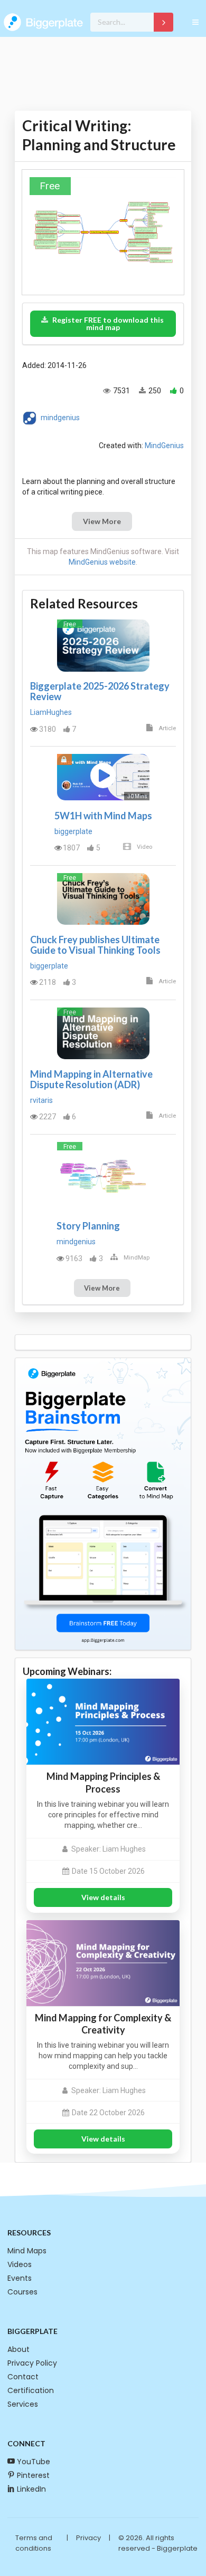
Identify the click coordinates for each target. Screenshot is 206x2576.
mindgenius (60, 417)
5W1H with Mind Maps (103, 816)
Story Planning (88, 1226)
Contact (23, 2377)
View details (103, 1897)
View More (102, 521)
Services (23, 2404)
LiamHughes (51, 712)
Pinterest (33, 2475)
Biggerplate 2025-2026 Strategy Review (100, 691)
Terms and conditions (34, 2543)
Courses (22, 2292)
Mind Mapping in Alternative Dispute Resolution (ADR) (91, 1079)
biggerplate (73, 831)
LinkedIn (31, 2489)
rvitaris (41, 1100)
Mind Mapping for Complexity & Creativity (103, 2024)
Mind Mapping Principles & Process (103, 1782)
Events (20, 2278)
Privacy (88, 2538)
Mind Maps (27, 2251)
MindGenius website (102, 562)
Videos (20, 2264)
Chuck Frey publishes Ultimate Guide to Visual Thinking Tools (95, 945)
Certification (31, 2390)
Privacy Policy (32, 2363)
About (18, 2349)
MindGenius (164, 446)
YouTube (34, 2462)
